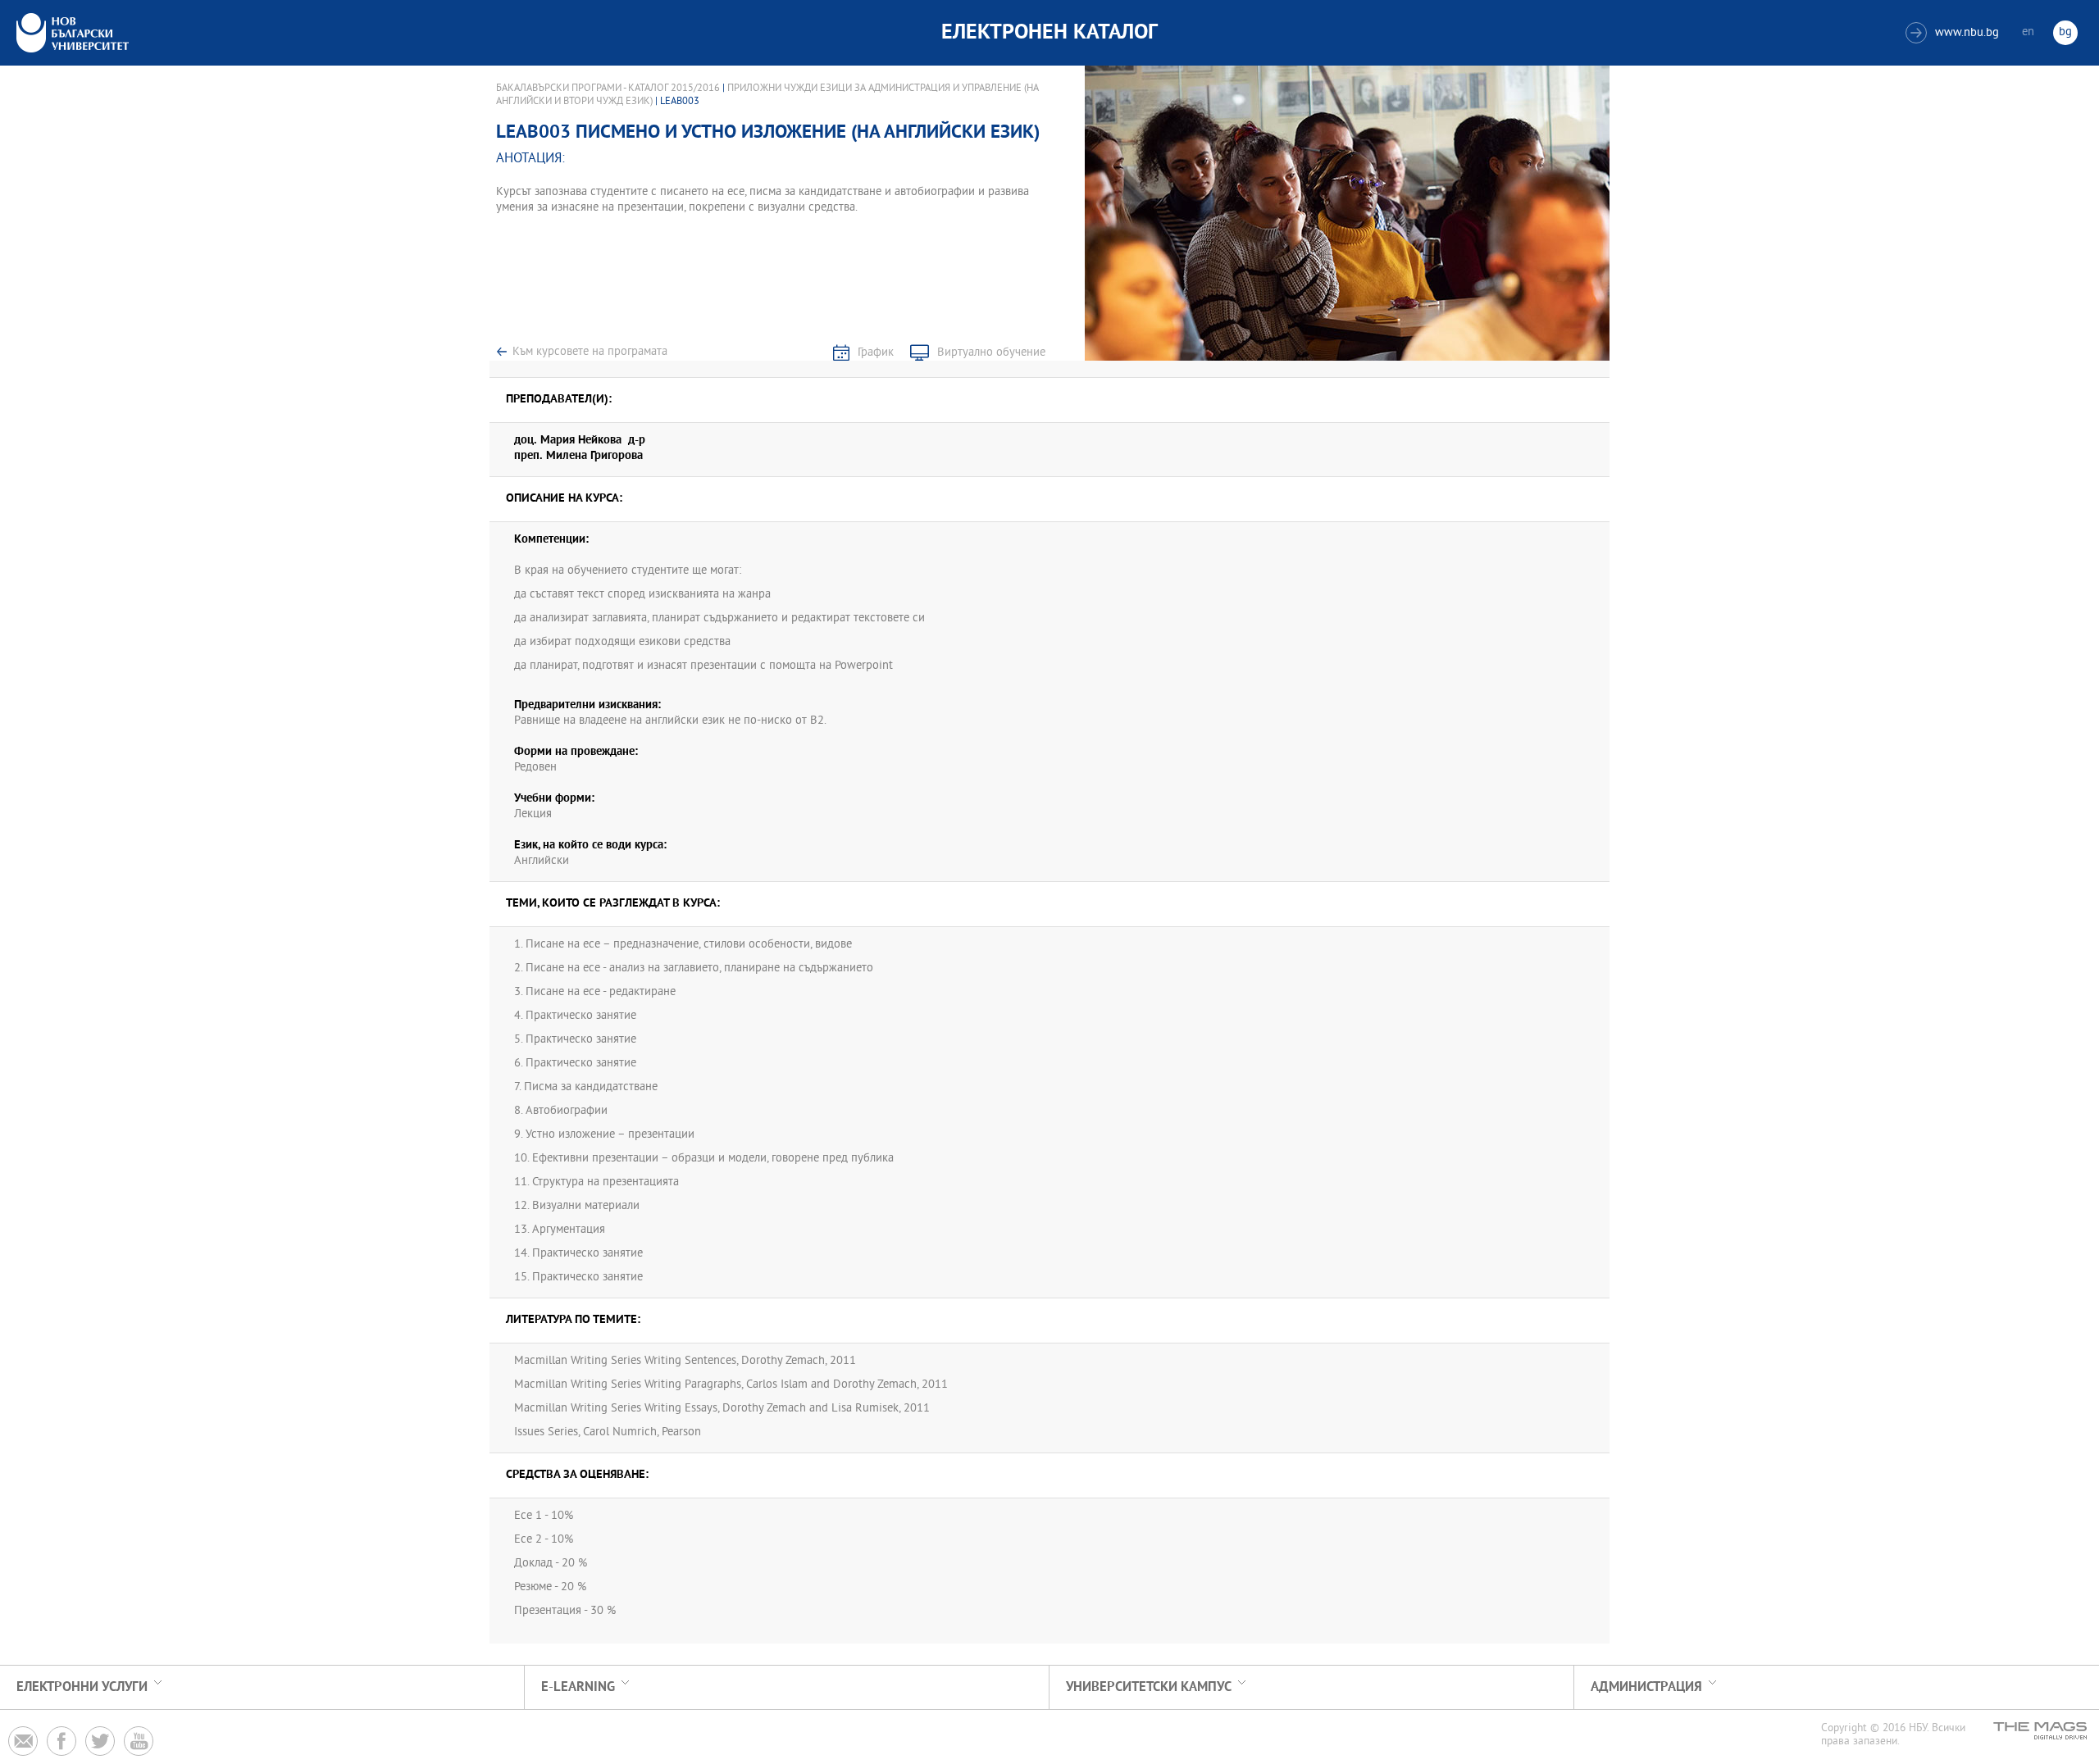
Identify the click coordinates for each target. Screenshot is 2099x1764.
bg (2065, 32)
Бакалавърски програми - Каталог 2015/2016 (608, 89)
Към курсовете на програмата (590, 352)
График (876, 353)
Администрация (1646, 1687)
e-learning (578, 1687)
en (2028, 32)
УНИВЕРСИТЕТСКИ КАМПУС (1149, 1687)
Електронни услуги (82, 1687)
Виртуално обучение (991, 353)
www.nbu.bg (1954, 33)
